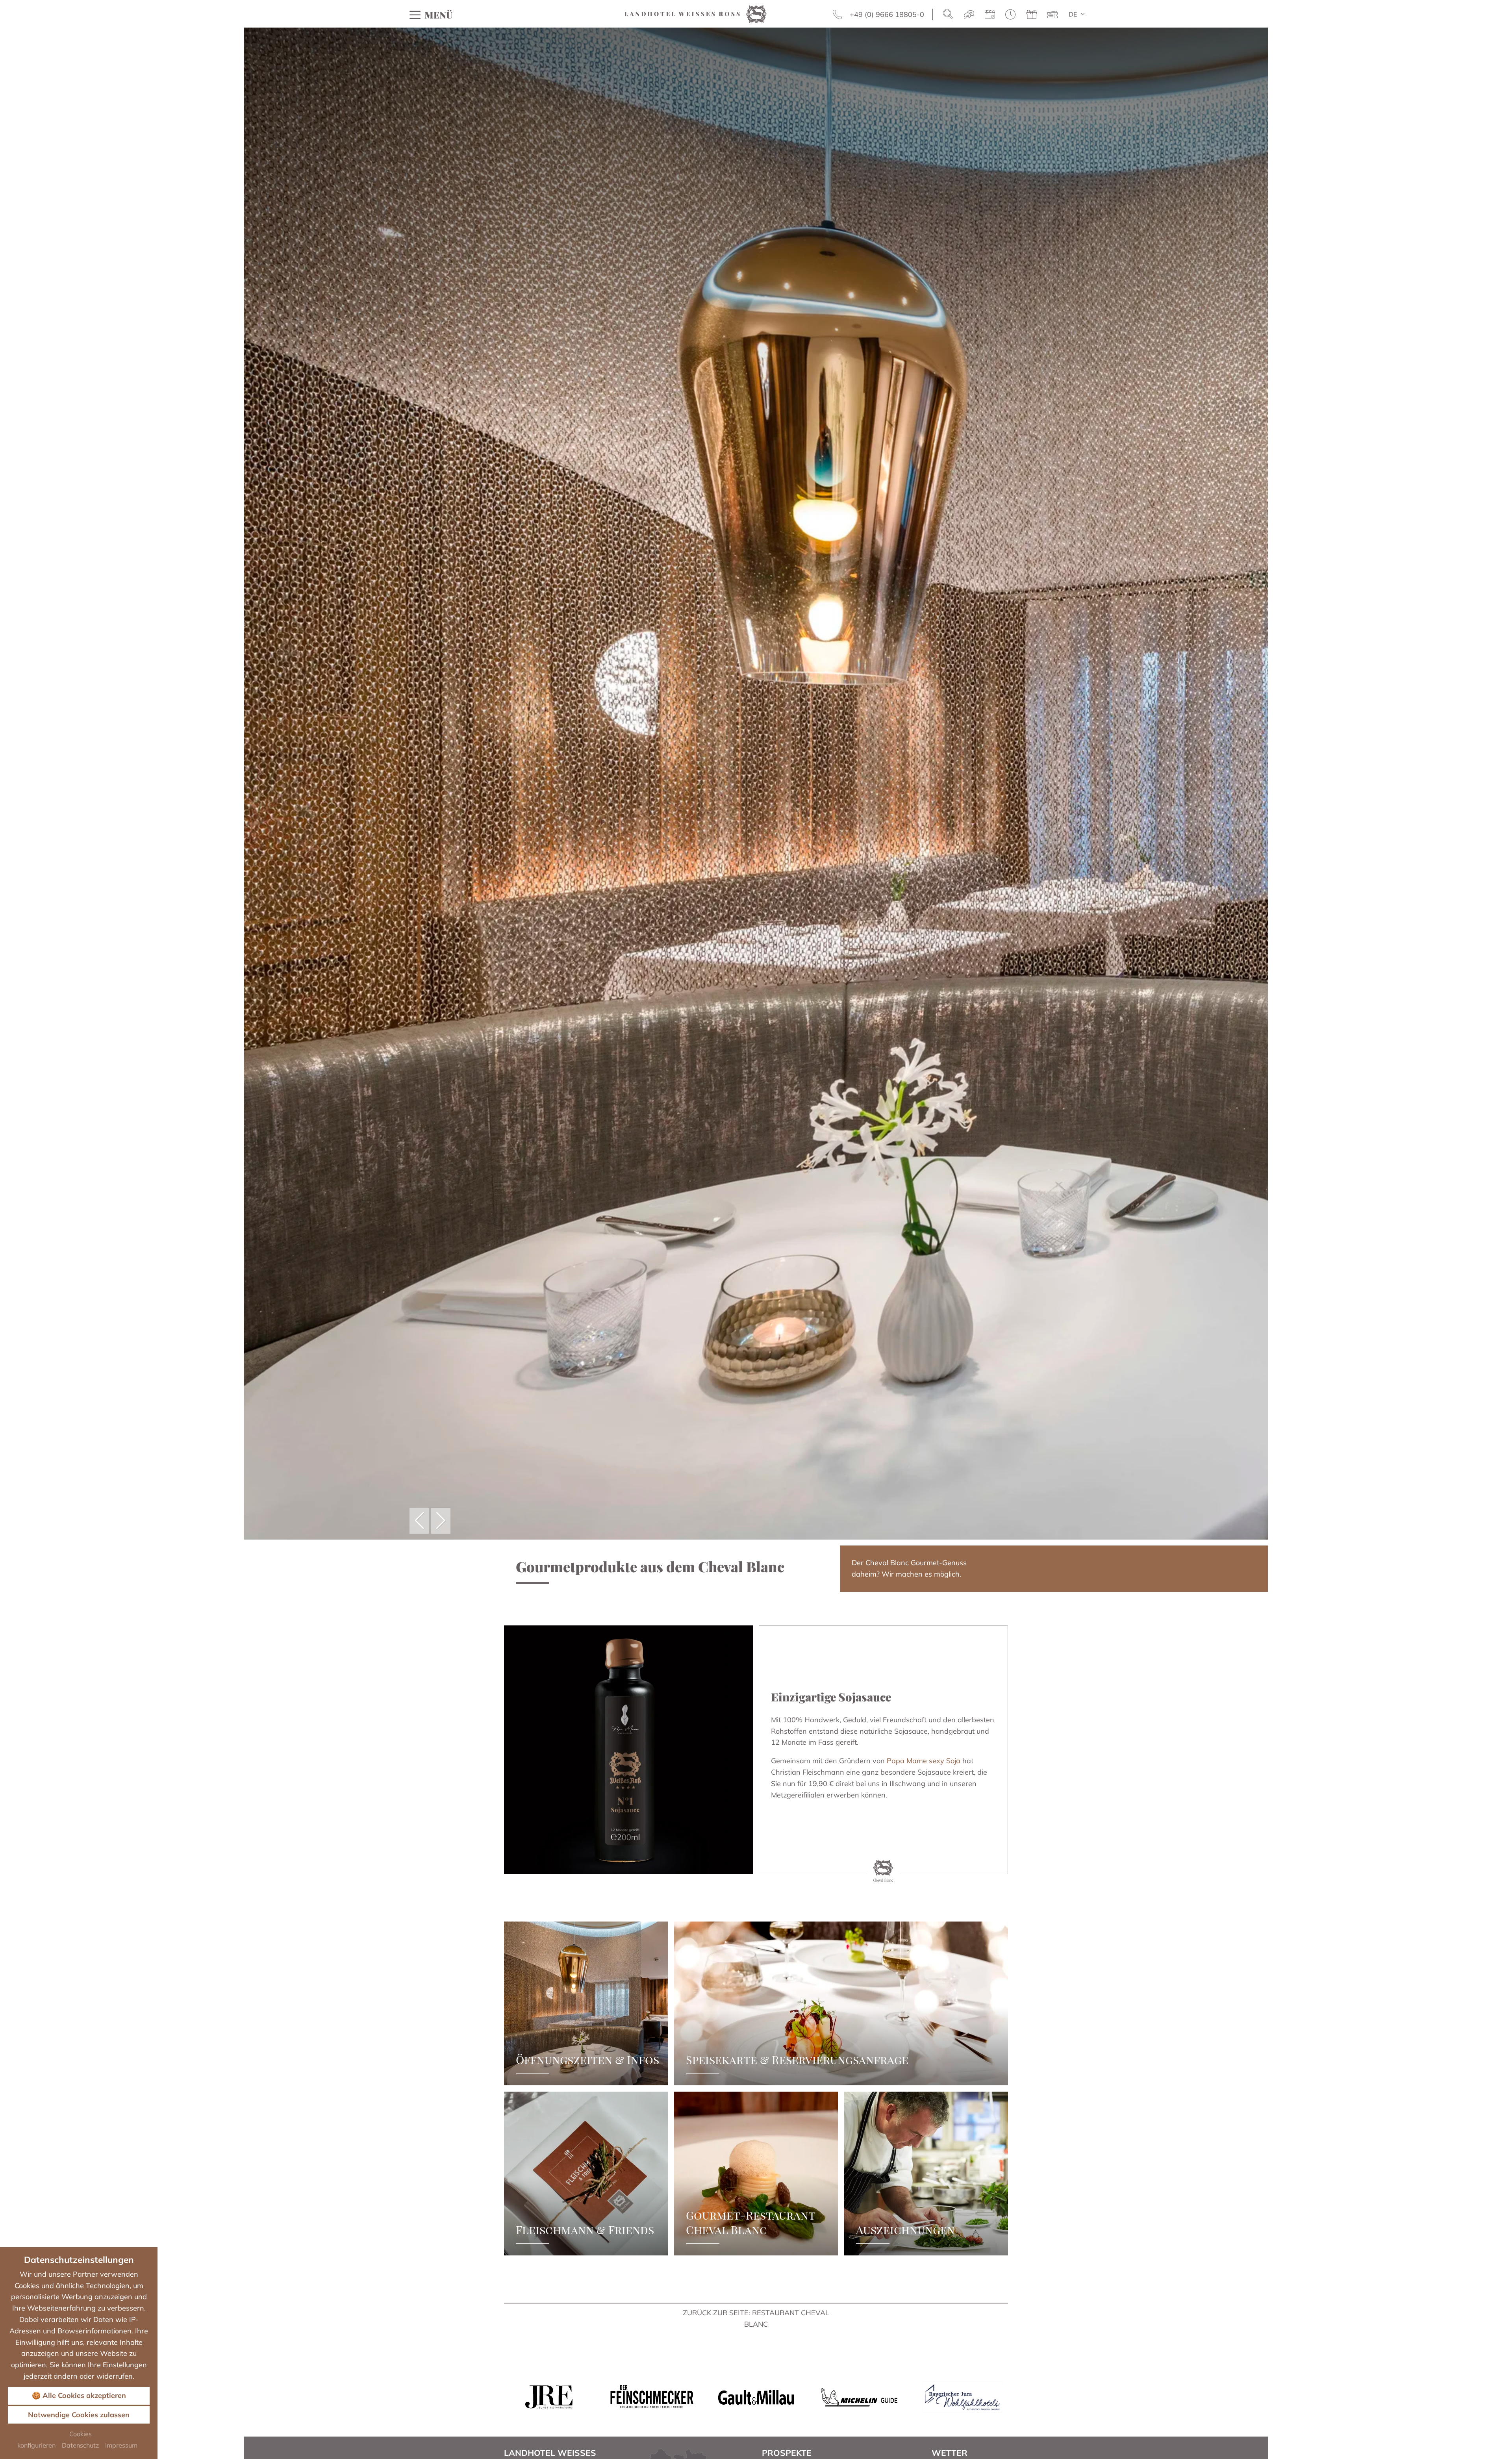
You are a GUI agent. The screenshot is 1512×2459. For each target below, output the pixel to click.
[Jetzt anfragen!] (969, 15)
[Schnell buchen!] (1011, 15)
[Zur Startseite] (696, 13)
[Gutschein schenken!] (1032, 15)
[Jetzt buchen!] (990, 15)
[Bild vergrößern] (629, 1750)
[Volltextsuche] (948, 15)
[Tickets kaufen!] (1052, 15)
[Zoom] (756, 784)
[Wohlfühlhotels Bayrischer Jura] (962, 2397)
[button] (419, 1521)
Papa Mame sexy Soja (924, 1761)
